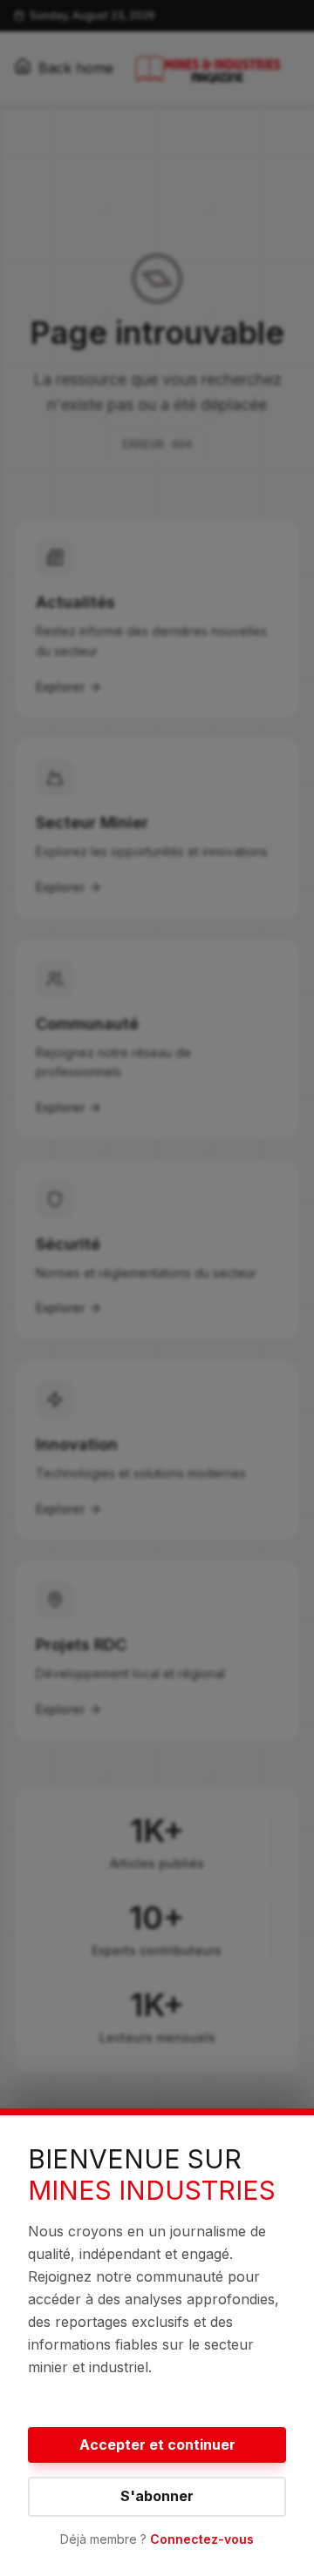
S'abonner (157, 2496)
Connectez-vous (202, 2539)
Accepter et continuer (157, 2445)
